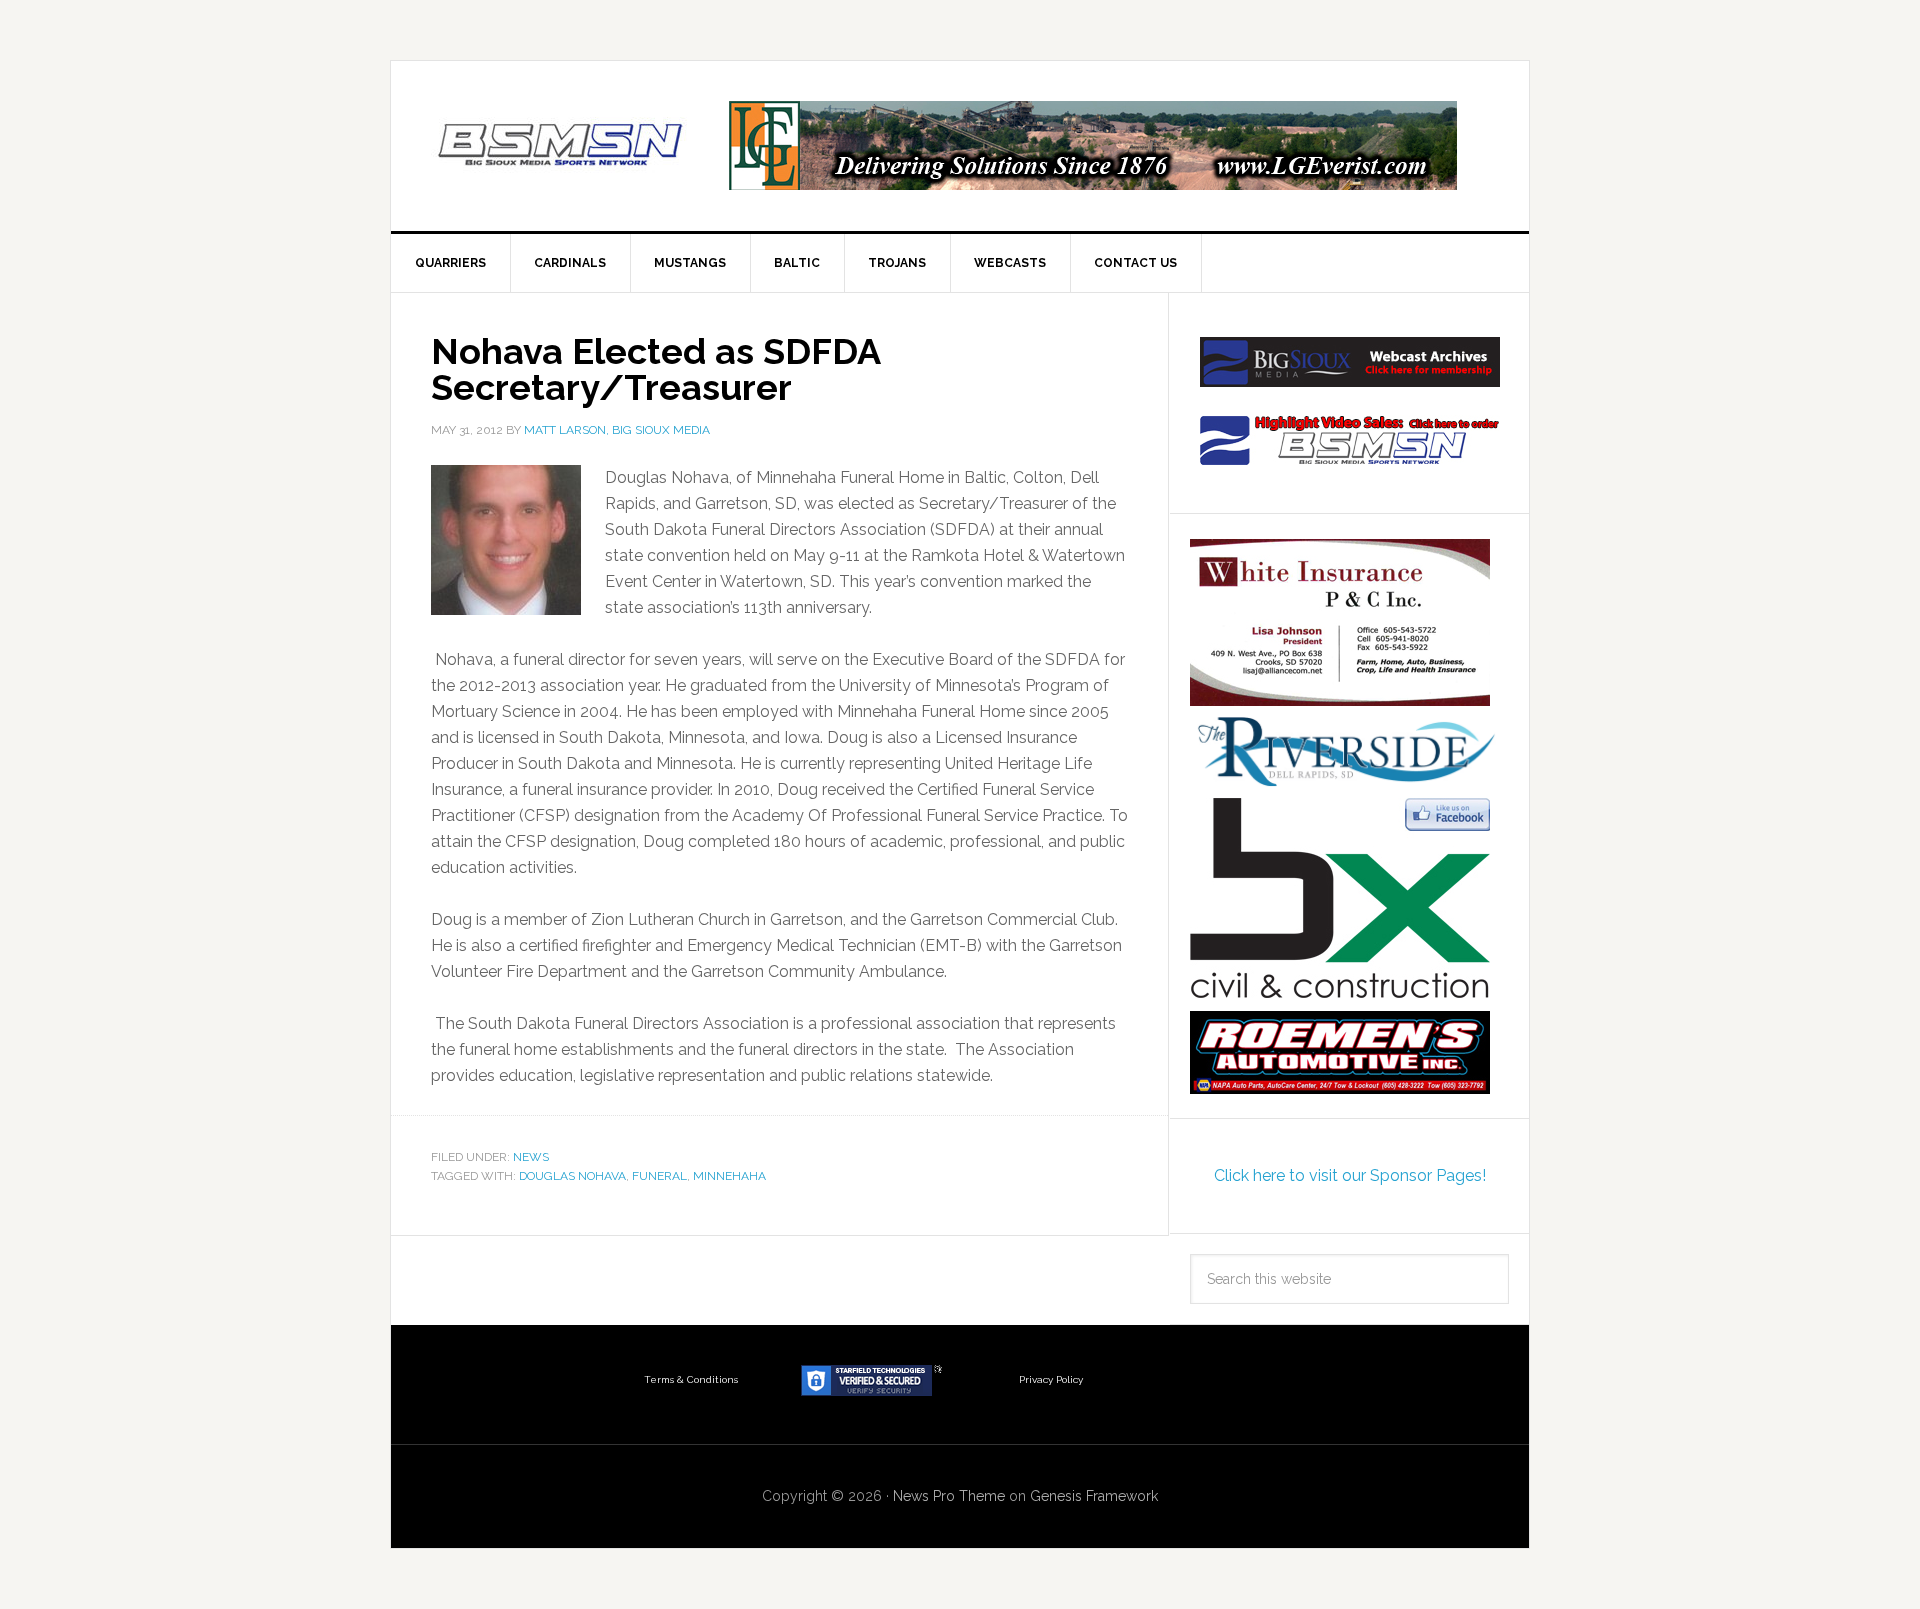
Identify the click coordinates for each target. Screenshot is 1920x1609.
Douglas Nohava (572, 1176)
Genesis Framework (1094, 1496)
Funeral (659, 1176)
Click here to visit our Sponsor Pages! (1350, 1175)
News (531, 1157)
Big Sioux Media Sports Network (561, 146)
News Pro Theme (949, 1496)
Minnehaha (729, 1176)
